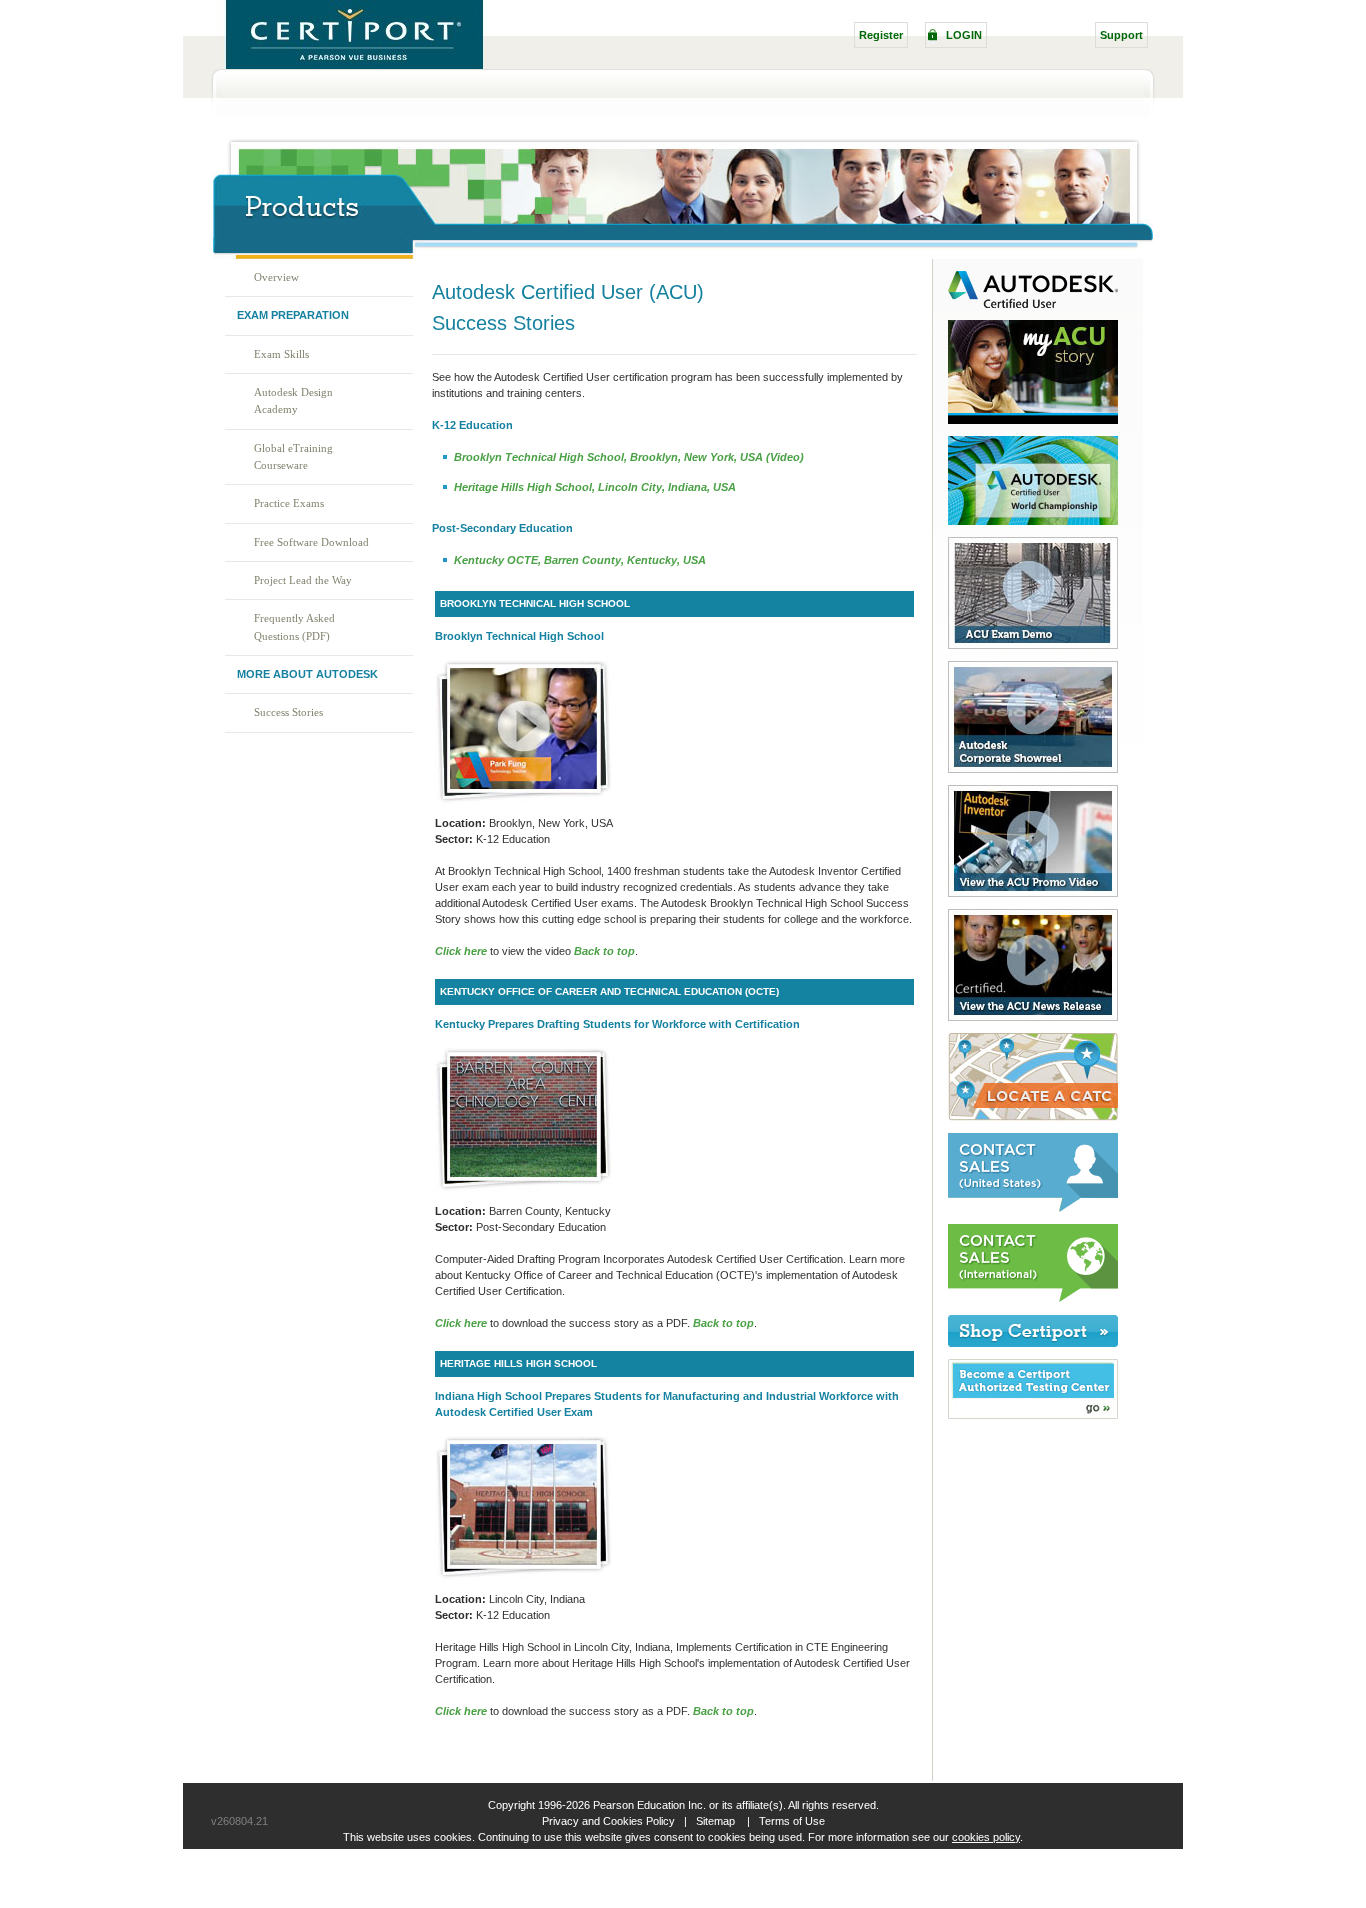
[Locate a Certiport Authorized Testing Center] (1025, 1117)
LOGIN (964, 35)
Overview (276, 277)
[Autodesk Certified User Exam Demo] (1025, 645)
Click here (461, 1323)
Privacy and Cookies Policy (608, 1821)
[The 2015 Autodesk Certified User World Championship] (1025, 521)
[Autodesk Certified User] (1025, 304)
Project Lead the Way (303, 580)
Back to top (604, 951)
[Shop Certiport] (1025, 1343)
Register (881, 35)
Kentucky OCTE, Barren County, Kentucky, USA (580, 560)
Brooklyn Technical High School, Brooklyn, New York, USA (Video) (629, 457)
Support (1121, 35)
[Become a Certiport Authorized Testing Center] (1025, 1415)
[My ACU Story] (1025, 420)
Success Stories (288, 712)
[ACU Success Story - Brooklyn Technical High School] (524, 800)
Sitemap (715, 1821)
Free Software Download (311, 542)
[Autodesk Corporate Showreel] (1025, 769)
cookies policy (986, 1837)
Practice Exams (289, 503)
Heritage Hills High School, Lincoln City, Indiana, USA (595, 487)
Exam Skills (281, 354)
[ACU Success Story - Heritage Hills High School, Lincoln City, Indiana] (524, 1576)
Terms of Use (792, 1821)
